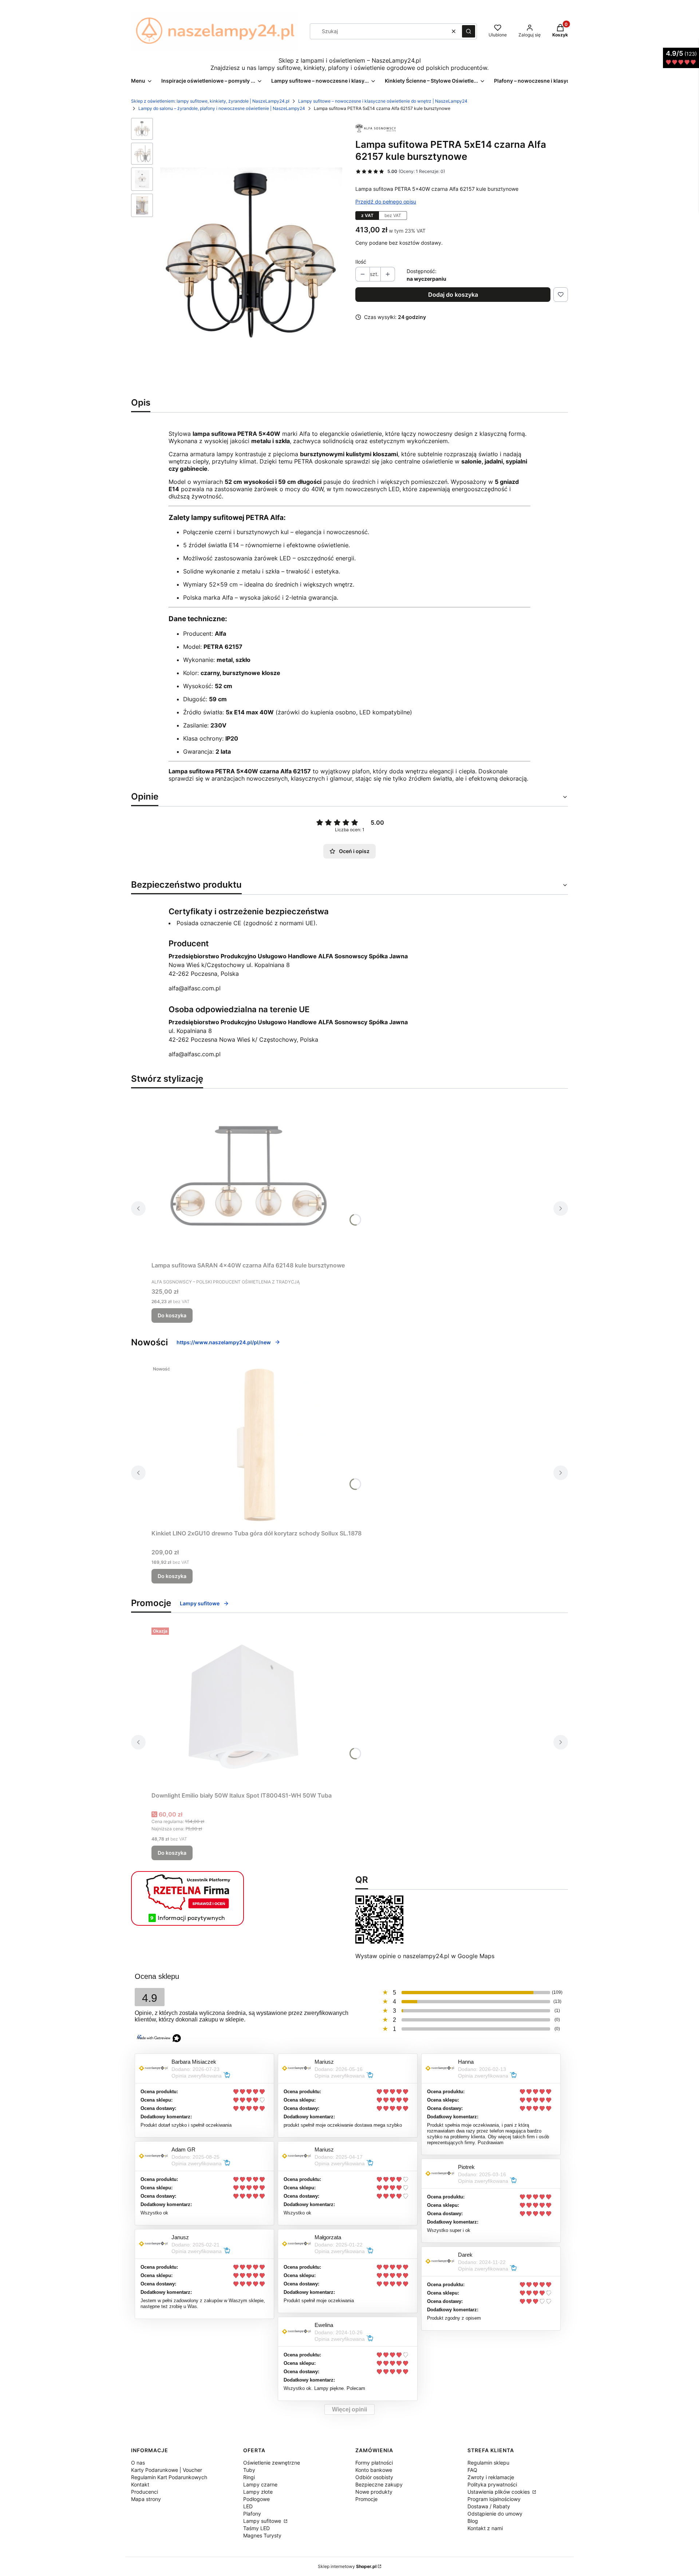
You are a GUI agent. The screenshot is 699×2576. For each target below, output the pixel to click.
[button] (469, 31)
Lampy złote (258, 2492)
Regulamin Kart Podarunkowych (169, 2477)
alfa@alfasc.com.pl (195, 988)
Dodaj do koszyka (453, 295)
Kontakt (140, 2484)
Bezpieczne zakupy (379, 2484)
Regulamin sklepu (488, 2463)
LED (248, 2506)
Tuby (249, 2470)
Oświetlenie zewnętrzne (272, 2463)
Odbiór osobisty (374, 2477)
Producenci (145, 2492)
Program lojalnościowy (494, 2499)
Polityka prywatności (492, 2484)
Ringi (249, 2477)
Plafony (252, 2514)
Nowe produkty (374, 2492)
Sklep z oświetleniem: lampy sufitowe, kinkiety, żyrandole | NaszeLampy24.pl (210, 101)
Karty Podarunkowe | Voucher (167, 2470)
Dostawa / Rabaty (489, 2506)
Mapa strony (146, 2499)
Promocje (366, 2499)
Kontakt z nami (485, 2528)
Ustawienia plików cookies (499, 2492)
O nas (138, 2463)
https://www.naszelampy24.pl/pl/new (224, 1342)
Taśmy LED (256, 2528)
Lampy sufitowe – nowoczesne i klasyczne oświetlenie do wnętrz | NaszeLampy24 (383, 101)
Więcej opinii (349, 2409)
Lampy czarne (260, 2484)
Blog (473, 2521)
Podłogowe (256, 2499)
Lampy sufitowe (200, 1603)
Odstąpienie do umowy (495, 2514)
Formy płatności (374, 2463)
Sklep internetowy (347, 2566)
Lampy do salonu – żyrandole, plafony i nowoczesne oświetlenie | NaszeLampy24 (222, 108)
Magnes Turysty (262, 2535)
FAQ (472, 2470)
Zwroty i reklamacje (491, 2477)
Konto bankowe (374, 2470)
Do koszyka (172, 1315)
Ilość (361, 262)
